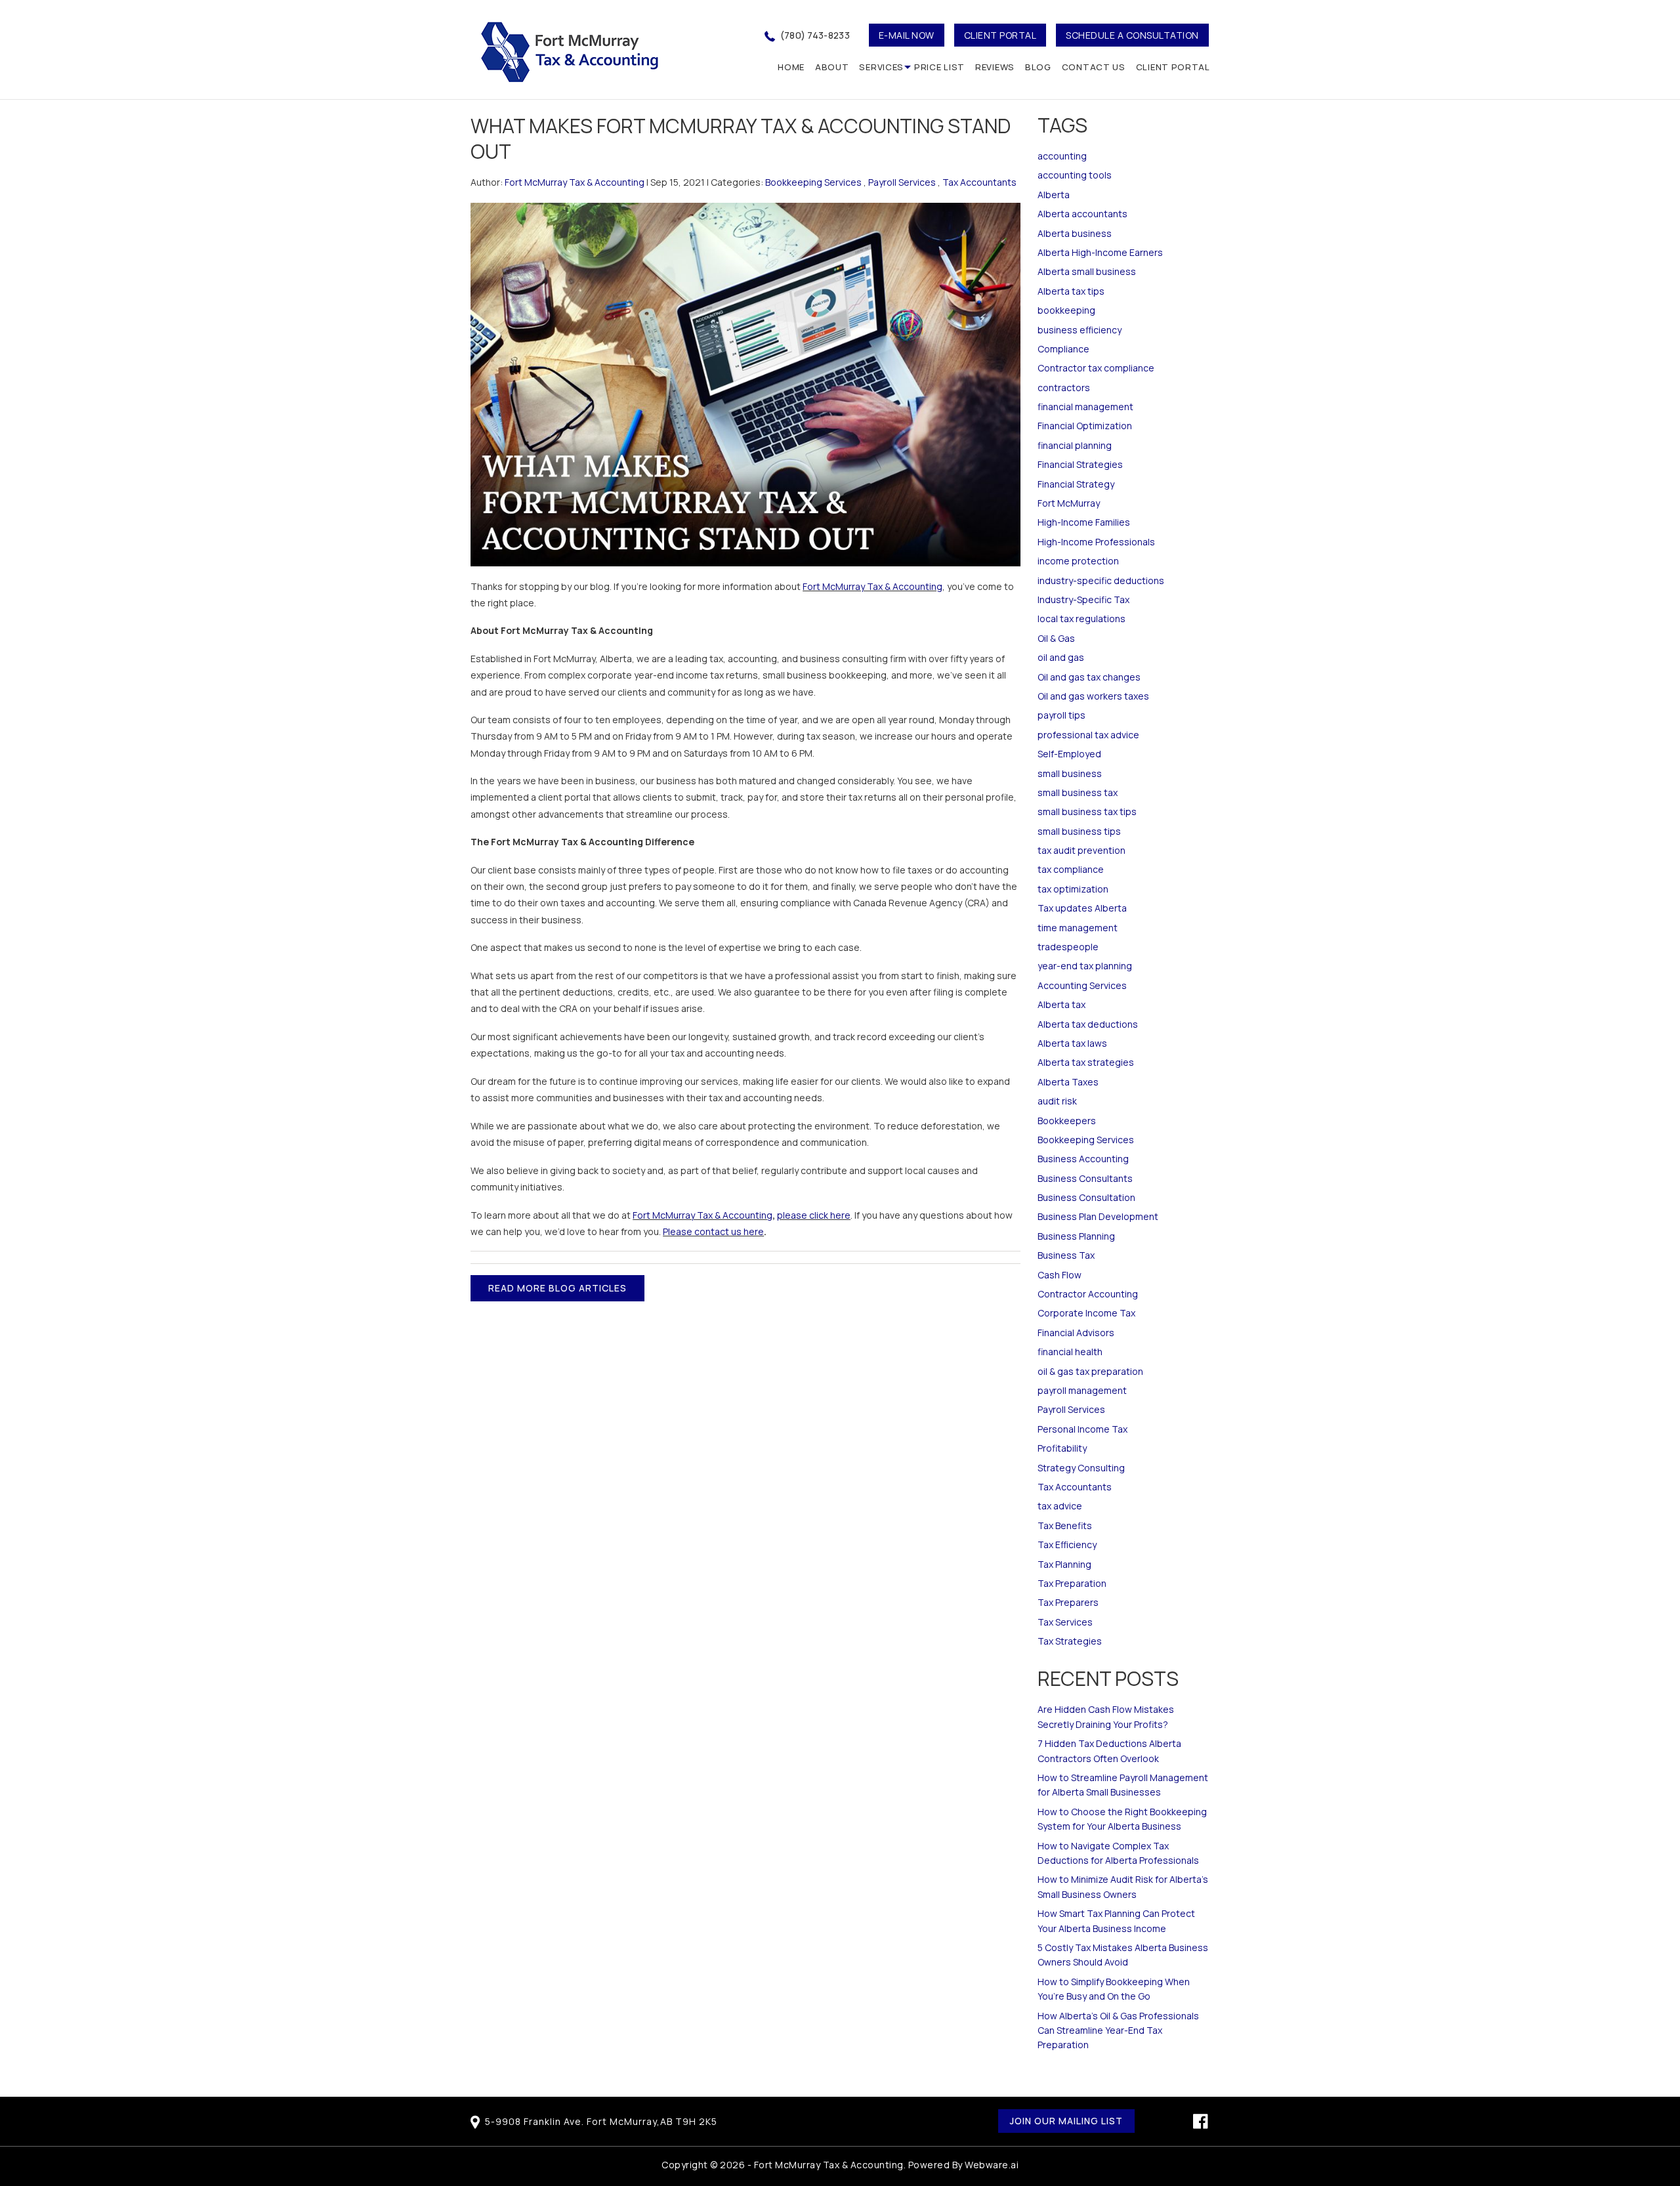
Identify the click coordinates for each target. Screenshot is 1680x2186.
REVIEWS (995, 67)
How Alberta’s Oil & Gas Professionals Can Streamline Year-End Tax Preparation (1118, 2030)
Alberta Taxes (1068, 1082)
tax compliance (1071, 869)
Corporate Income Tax (1086, 1313)
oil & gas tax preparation (1090, 1371)
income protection (1078, 561)
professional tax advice (1088, 735)
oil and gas (1061, 657)
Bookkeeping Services (813, 182)
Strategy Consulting (1081, 1468)
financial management (1085, 407)
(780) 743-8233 (815, 35)
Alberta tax (1061, 1004)
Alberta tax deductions (1088, 1024)
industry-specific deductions (1101, 580)
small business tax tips (1087, 811)
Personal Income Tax (1082, 1429)
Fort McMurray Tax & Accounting (872, 586)
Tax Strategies (1070, 1641)
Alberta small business (1087, 271)
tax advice (1060, 1506)
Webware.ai (992, 2165)
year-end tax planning (1085, 966)
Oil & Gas (1056, 638)
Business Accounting (1083, 1159)
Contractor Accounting (1088, 1294)
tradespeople (1068, 947)
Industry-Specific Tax (1083, 599)
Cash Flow (1060, 1275)
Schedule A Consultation (1132, 35)
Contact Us (1094, 67)
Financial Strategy (1076, 484)
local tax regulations (1081, 619)
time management (1078, 928)
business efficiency (1080, 330)
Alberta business (1075, 233)
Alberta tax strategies (1086, 1062)
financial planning (1075, 445)
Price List (939, 67)
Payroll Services (902, 182)
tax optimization (1073, 889)
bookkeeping (1066, 310)
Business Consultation (1086, 1197)
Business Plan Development (1098, 1216)
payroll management (1082, 1390)
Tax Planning (1064, 1564)
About (832, 67)
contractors (1064, 388)
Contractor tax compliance (1096, 368)
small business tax (1078, 792)
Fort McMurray (1069, 503)
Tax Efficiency (1067, 1545)
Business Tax (1066, 1255)
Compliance (1063, 349)
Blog (1038, 67)
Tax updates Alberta (1082, 908)
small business (1070, 773)
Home (791, 67)
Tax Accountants (979, 182)
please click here (814, 1215)
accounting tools (1075, 175)
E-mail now (907, 35)
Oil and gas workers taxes (1093, 696)
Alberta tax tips (1071, 291)
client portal (1000, 35)
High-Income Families (1084, 522)
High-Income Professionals (1096, 542)
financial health (1070, 1352)
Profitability (1062, 1448)
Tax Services (1065, 1622)
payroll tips (1061, 715)
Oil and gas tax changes (1089, 677)
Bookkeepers (1067, 1121)
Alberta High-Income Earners (1100, 252)
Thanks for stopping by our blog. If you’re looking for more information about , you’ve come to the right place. (742, 595)
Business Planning (1076, 1236)
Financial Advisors (1076, 1333)
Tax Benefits (1065, 1525)
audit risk (1057, 1101)
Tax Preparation (1072, 1583)
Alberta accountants (1082, 214)
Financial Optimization (1085, 426)
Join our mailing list (1066, 2121)
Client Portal (1173, 67)
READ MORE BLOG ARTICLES (557, 1288)
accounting (1062, 156)
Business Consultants (1085, 1178)
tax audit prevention (1081, 850)
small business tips (1079, 831)
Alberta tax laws (1072, 1043)
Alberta (1054, 195)
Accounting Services (1082, 985)
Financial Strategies (1080, 464)
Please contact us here (713, 1231)
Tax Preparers (1068, 1602)
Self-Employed (1069, 754)
